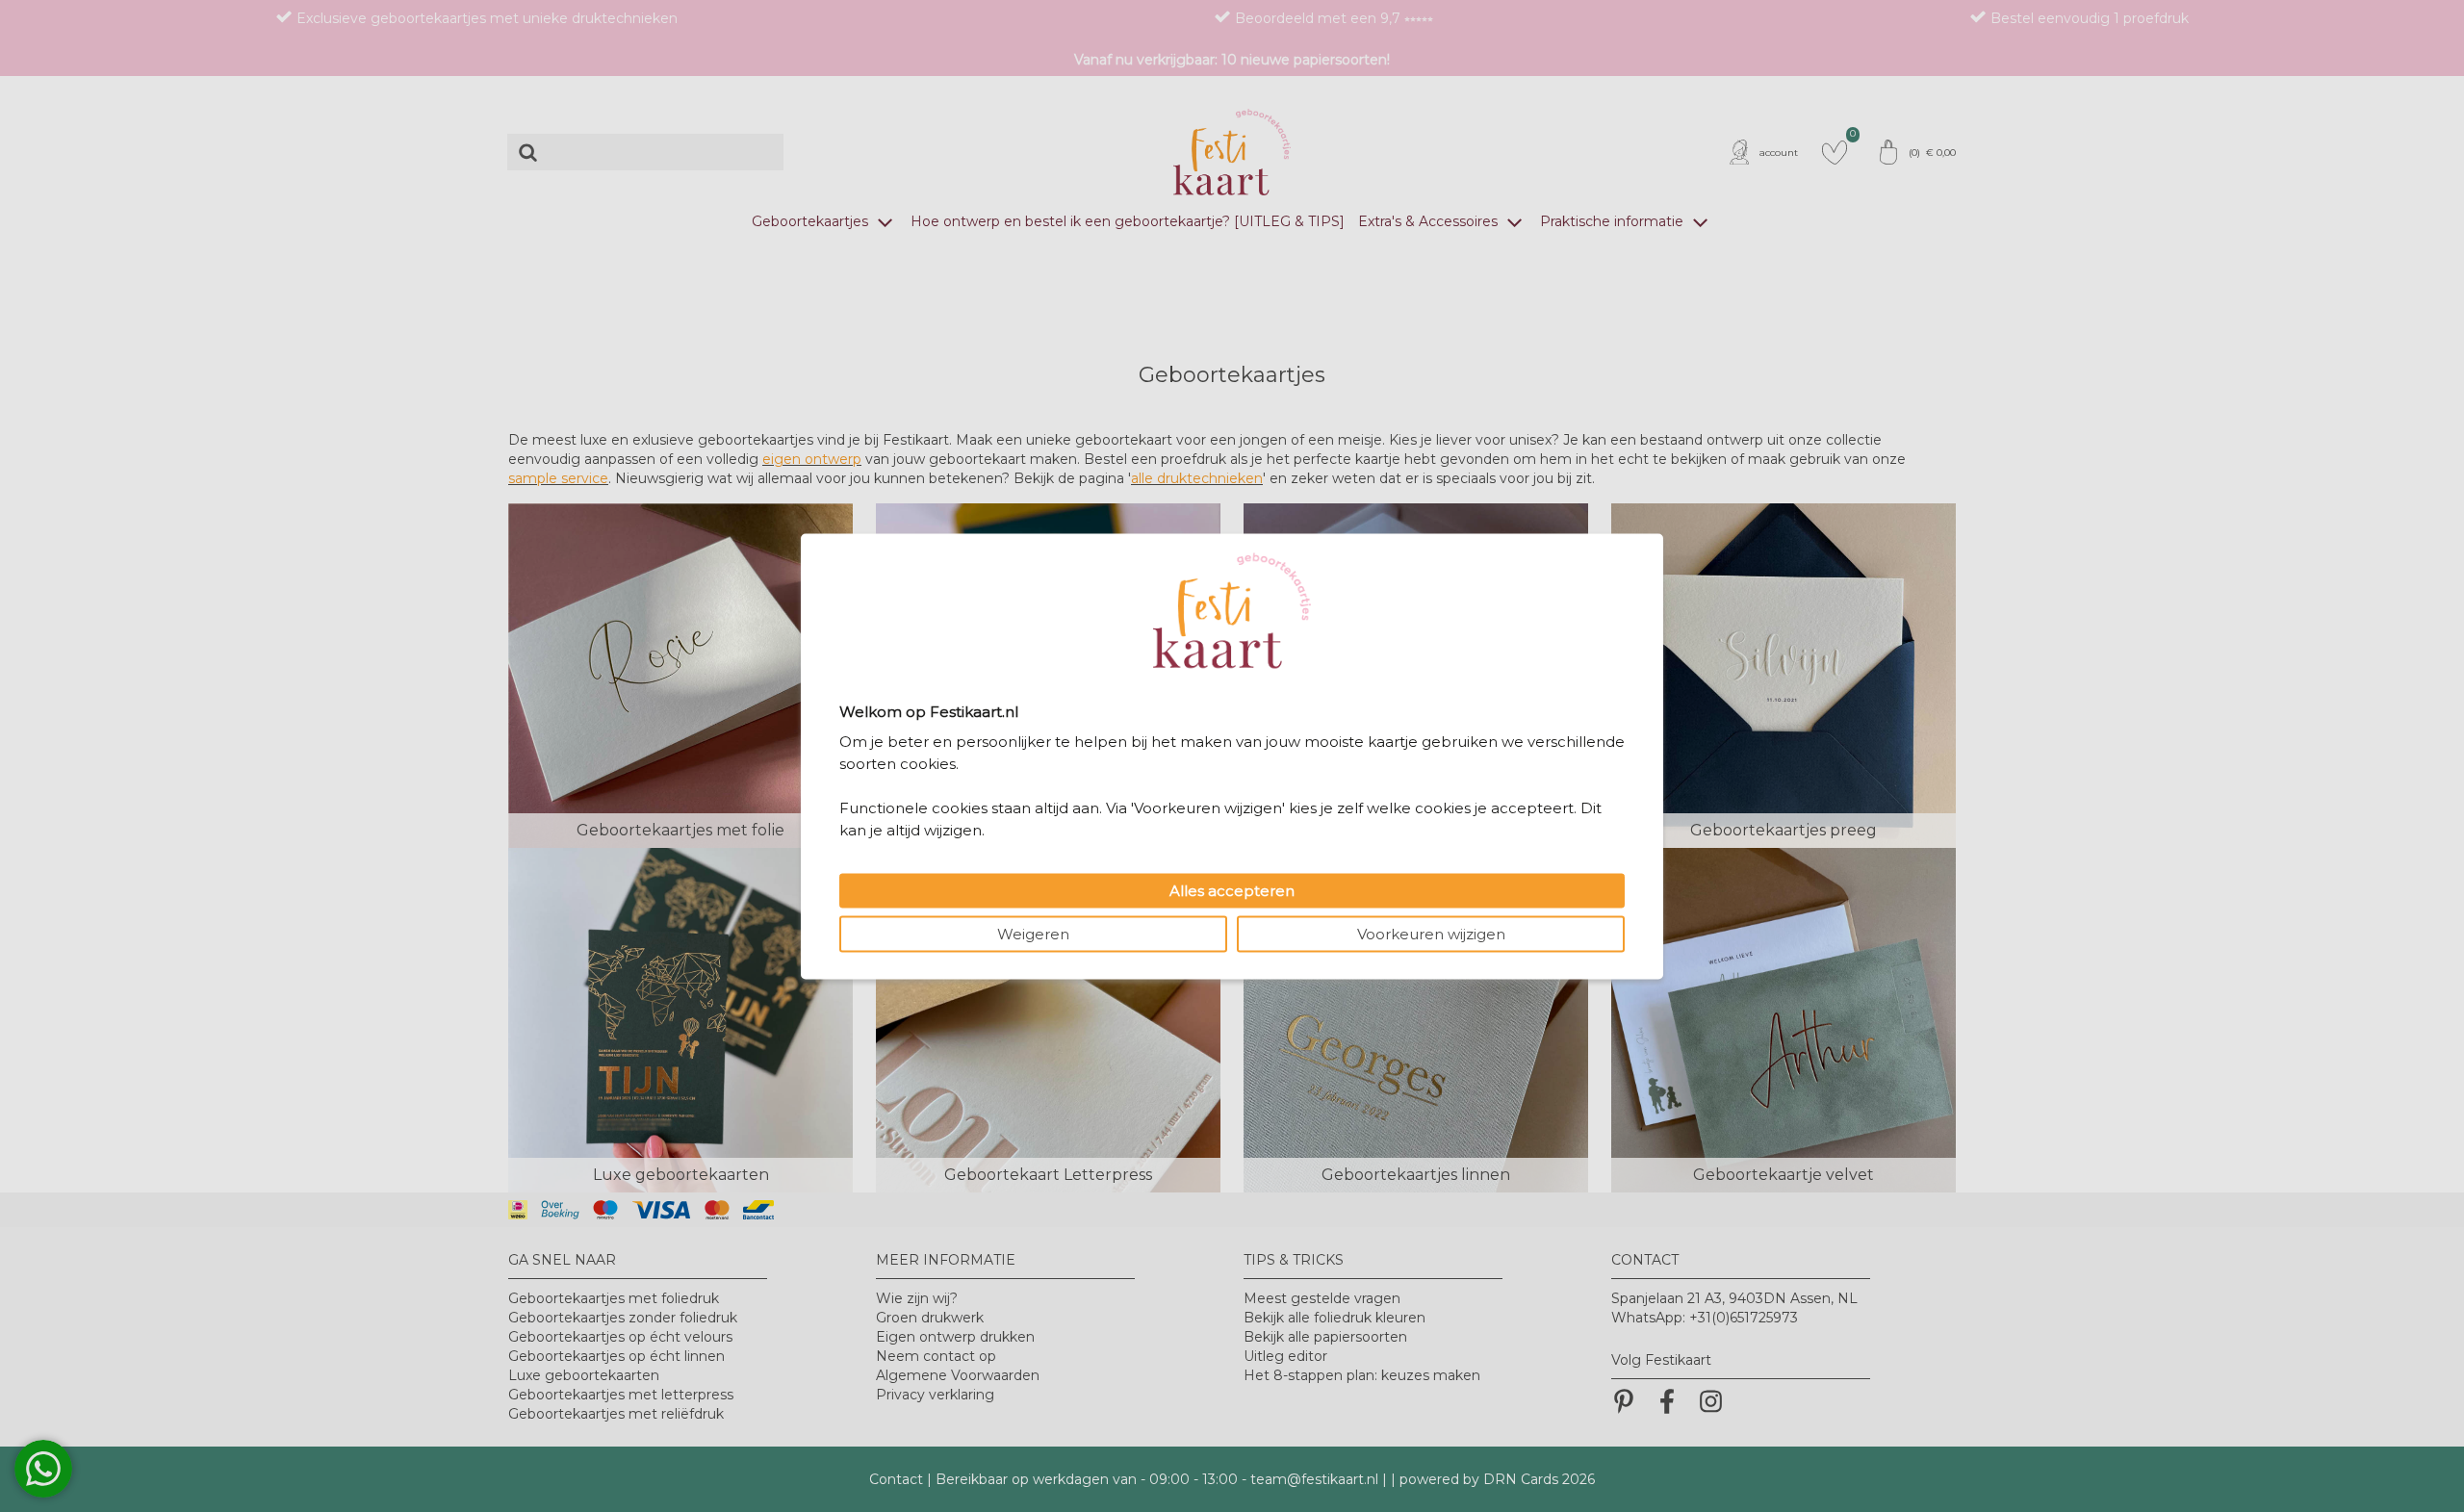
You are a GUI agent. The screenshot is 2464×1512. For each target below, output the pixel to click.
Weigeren (1033, 933)
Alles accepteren (1232, 890)
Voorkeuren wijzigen (1431, 933)
